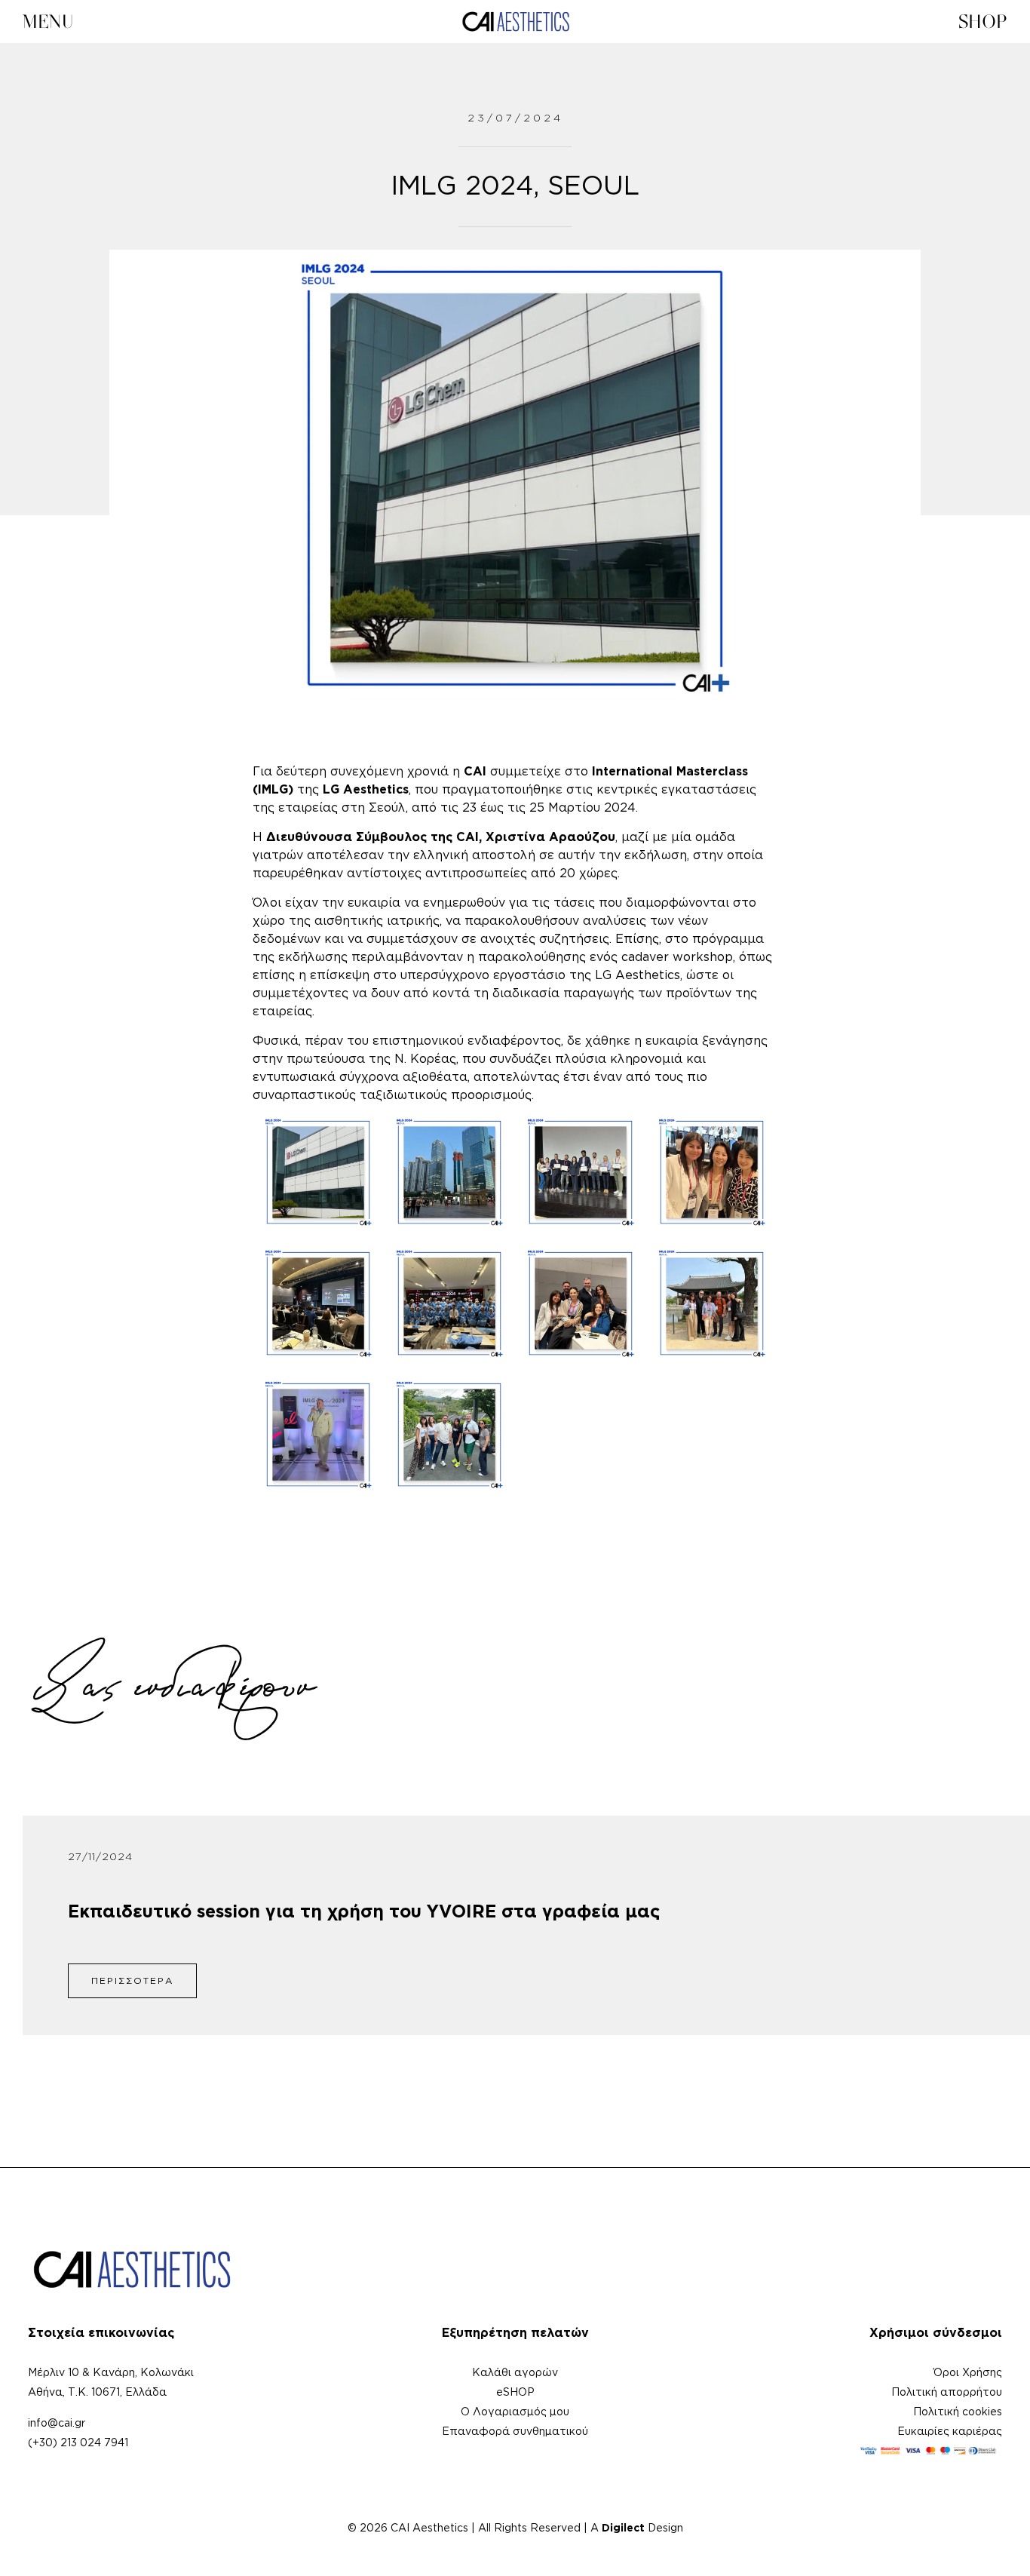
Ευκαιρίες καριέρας (950, 2432)
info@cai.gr (57, 2424)
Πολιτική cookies (958, 2412)
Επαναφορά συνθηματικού (515, 2432)
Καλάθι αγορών (515, 2373)
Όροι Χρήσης (968, 2373)
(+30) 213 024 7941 (78, 2443)
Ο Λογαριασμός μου (515, 2412)
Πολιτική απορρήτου (947, 2393)
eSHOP (515, 2393)
